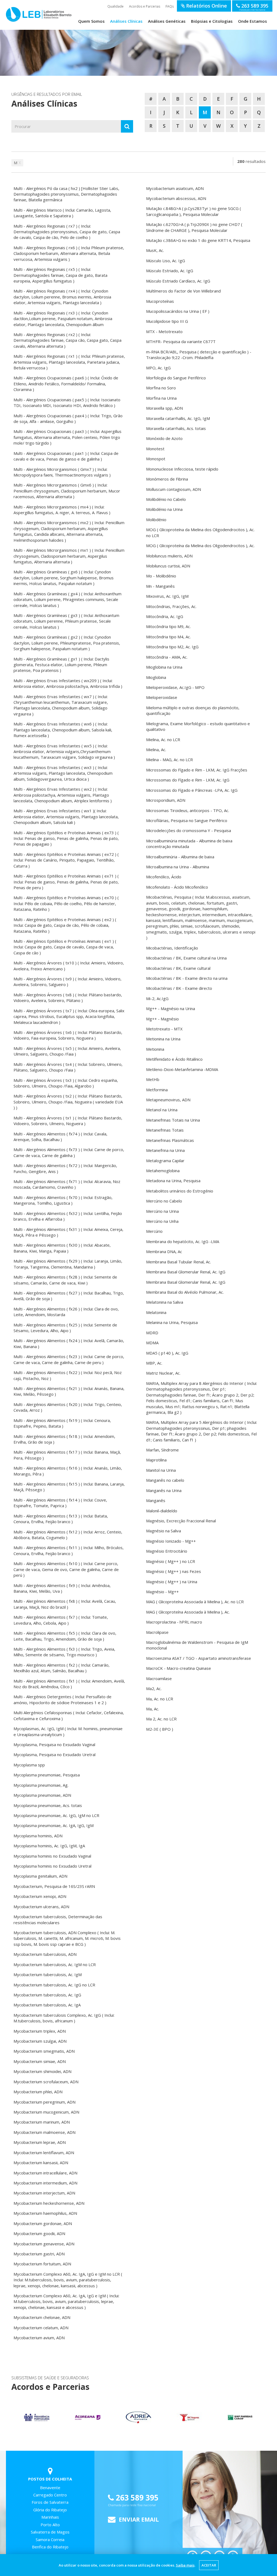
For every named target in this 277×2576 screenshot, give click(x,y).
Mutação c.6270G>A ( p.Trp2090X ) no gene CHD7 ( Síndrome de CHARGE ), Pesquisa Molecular (194, 227)
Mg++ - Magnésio (162, 1019)
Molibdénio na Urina (164, 509)
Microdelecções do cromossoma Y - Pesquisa (189, 830)
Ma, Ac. (153, 1709)
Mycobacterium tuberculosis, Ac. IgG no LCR (54, 1985)
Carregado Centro (50, 2495)
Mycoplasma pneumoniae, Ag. (41, 1785)
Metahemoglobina (163, 1171)
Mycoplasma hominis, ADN (38, 1836)
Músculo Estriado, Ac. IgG (170, 271)
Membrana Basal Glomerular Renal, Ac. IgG (186, 1272)
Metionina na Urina (163, 1039)
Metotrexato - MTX (164, 1029)
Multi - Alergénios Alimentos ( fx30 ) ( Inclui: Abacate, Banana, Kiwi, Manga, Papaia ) (62, 1248)
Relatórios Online (206, 6)
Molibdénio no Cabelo (166, 499)
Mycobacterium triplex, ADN (40, 2031)
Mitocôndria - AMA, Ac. (167, 657)
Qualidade (116, 6)
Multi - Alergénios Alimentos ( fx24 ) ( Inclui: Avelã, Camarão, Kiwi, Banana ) (69, 1343)
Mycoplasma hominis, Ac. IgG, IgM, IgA (49, 1846)
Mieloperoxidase (162, 697)
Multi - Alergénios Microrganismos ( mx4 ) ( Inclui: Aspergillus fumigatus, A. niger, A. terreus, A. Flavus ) (62, 510)
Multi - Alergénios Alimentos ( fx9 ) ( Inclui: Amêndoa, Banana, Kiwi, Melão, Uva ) (62, 1588)
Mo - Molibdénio (161, 576)
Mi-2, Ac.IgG (157, 998)
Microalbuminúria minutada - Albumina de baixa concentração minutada (189, 844)
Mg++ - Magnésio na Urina (171, 1008)
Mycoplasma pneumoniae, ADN (42, 1795)
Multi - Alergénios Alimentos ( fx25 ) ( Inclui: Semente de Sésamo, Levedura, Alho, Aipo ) (65, 1328)
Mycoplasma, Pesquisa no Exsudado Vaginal (54, 1744)
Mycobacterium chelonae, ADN (42, 2317)
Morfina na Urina (161, 398)
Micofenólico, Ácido (164, 877)
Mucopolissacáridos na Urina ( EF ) (178, 311)
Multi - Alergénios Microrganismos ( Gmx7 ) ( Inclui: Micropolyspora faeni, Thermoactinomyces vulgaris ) (62, 472)
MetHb (153, 1079)
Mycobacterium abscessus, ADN (176, 198)
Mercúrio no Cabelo (164, 1201)
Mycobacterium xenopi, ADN (40, 1896)
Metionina (155, 1049)
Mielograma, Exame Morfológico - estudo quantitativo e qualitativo (198, 726)
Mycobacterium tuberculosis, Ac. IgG (47, 1995)
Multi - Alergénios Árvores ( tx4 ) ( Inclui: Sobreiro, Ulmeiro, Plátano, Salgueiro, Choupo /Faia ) (68, 1067)
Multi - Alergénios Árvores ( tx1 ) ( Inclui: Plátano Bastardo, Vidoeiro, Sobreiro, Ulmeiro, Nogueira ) (68, 1121)
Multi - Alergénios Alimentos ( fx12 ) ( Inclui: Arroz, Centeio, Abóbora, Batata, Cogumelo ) (68, 1535)
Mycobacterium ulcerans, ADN (41, 1907)
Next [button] (259, 2417)
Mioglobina (156, 677)
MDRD (152, 1333)
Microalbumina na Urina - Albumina (178, 867)
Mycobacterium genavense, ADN (44, 2244)
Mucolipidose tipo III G (167, 321)
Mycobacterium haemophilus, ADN (45, 2213)
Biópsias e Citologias (212, 21)
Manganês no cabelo (165, 1480)
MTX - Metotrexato (164, 331)
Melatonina (156, 1312)
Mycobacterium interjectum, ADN (44, 2193)
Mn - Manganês (160, 586)
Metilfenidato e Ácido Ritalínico (174, 1059)
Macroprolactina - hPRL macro (174, 1622)
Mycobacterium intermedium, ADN (45, 2183)
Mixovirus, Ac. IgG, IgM (167, 596)
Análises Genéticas (167, 21)
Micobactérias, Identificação (172, 948)
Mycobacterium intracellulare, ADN (45, 2173)
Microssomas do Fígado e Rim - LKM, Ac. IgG (188, 780)
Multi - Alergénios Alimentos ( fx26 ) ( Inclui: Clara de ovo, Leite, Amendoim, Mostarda (66, 1312)
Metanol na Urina (162, 1110)
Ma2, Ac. (154, 1688)
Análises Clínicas (126, 21)
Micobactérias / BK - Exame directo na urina (187, 978)
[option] (37, 2418)
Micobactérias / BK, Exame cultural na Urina (186, 958)
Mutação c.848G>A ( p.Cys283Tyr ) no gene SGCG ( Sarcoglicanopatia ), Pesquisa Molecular (194, 211)
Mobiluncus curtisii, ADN (168, 566)
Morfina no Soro (161, 388)
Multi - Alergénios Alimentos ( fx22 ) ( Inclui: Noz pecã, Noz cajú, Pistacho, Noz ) (68, 1375)
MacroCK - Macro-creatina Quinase (179, 1668)
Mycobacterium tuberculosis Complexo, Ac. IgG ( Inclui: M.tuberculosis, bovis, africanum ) (64, 2018)
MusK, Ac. (155, 250)
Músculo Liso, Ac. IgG (166, 261)
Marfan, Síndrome (162, 1450)
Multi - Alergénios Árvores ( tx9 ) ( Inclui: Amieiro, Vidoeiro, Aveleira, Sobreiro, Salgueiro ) (67, 982)
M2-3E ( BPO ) (160, 1729)
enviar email (138, 2519)
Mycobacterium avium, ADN (39, 2338)
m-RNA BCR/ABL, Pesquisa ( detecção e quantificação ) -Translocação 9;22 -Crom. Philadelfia (199, 355)
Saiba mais (185, 2565)
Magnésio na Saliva (164, 1531)
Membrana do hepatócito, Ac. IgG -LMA (183, 1241)
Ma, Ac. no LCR (160, 1699)
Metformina (157, 1090)
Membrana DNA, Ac (164, 1251)
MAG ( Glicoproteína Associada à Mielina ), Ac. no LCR (195, 1602)
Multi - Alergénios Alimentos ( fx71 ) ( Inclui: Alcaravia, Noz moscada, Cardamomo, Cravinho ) (67, 1184)
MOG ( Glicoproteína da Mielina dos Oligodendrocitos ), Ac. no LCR (200, 532)
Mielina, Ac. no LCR (163, 740)
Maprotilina (156, 1460)
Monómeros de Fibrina (167, 479)
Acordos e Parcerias (145, 6)
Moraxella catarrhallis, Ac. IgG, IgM (178, 418)
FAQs (170, 6)
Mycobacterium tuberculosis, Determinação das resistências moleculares (58, 1919)
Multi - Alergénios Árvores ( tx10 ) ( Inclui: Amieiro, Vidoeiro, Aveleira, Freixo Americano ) (69, 966)
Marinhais (50, 2517)
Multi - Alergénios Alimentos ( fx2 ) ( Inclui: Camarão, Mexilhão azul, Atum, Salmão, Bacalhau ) (62, 1668)
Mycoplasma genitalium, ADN (40, 1876)
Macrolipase (157, 1632)
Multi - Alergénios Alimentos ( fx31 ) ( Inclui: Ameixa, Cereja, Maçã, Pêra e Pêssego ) (68, 1232)
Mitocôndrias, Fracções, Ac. (171, 606)
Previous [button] (18, 2417)
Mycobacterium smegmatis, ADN (44, 2051)
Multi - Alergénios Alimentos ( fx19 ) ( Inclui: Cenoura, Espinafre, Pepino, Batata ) (62, 1423)
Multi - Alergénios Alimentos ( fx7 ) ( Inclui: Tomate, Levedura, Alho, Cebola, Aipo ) (61, 1620)
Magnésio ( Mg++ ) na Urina (172, 1582)
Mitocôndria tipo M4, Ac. (168, 637)
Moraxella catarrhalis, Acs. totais (176, 428)
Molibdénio (156, 520)
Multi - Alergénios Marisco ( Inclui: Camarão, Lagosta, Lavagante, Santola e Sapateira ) (62, 213)
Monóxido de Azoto (164, 438)
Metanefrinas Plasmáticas (170, 1140)
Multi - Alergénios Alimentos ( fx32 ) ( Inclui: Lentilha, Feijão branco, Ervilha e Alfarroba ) (68, 1216)
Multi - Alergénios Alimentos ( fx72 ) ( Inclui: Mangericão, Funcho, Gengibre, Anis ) (65, 1168)
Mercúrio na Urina (162, 1211)
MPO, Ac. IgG (158, 368)
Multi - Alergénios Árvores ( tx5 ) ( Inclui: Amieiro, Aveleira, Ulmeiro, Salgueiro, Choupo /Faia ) (67, 1051)
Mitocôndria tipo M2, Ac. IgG (172, 647)
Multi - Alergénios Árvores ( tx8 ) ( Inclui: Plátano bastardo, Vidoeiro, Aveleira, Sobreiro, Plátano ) (68, 998)
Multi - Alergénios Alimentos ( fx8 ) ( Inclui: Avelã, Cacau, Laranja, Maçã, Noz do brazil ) (65, 1604)
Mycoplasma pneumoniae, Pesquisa (47, 1775)
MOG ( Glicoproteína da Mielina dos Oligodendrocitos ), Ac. (200, 546)
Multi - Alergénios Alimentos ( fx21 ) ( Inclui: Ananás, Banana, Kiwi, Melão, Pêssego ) (69, 1391)
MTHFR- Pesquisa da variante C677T (181, 341)
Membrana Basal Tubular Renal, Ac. (179, 1262)
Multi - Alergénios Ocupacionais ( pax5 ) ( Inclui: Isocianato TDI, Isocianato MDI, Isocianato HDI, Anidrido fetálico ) (67, 402)
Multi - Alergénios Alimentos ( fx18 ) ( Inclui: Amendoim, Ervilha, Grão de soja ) (64, 1439)
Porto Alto (50, 2525)
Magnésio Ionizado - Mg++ (171, 1541)
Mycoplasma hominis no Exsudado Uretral (52, 1866)
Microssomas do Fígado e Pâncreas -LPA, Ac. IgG (192, 790)
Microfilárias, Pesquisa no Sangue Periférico (187, 820)
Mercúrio (154, 1231)
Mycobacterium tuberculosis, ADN (45, 1954)
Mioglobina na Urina (164, 667)
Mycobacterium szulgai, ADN (40, 2041)
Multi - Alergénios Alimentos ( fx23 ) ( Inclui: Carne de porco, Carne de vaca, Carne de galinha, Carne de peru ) (69, 1359)
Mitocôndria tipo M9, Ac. (168, 626)
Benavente (50, 2488)
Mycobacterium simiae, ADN (40, 2061)
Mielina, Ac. (156, 750)
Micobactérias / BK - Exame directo (179, 988)
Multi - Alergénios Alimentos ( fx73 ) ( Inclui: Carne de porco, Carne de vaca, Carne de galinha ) (69, 1152)
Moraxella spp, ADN (164, 408)
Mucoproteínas (160, 301)
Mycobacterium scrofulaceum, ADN (46, 2082)
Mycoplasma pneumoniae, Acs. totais (48, 1805)
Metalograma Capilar (165, 1161)
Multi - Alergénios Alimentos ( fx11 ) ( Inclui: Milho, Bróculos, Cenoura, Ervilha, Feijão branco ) (69, 1550)
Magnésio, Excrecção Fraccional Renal (181, 1521)
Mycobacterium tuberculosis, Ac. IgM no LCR (55, 1964)
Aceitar (209, 2565)
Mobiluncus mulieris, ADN (169, 556)
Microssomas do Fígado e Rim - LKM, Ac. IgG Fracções (197, 770)
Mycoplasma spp (29, 1765)
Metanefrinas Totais (165, 1130)
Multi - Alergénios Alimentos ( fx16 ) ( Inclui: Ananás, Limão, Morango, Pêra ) (68, 1471)
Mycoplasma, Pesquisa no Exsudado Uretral (55, 1754)
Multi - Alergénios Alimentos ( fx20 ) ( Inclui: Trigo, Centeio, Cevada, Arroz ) (68, 1407)
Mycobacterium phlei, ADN (38, 2092)
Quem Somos (91, 21)
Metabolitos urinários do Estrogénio (180, 1191)
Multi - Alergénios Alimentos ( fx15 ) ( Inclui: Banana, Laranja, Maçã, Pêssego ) (69, 1487)
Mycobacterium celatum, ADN (41, 2328)
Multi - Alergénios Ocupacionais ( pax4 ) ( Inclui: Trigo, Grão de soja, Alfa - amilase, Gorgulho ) (68, 418)
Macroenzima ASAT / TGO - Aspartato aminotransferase (199, 1658)
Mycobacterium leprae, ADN (40, 2142)
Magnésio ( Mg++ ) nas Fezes (174, 1571)
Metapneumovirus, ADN (168, 1100)
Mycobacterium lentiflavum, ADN (44, 2153)
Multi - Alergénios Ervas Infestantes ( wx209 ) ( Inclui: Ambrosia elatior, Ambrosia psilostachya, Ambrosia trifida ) (68, 683)
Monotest (155, 449)
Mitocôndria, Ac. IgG (165, 616)
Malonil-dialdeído (162, 1511)
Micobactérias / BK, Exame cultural (178, 968)
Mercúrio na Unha (162, 1221)
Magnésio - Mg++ (162, 1592)
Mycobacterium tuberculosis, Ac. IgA (47, 2005)
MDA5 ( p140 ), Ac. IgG (167, 1353)
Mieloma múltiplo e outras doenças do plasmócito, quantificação (193, 710)
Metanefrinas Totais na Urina (173, 1120)
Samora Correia (50, 2539)
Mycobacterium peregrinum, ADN (44, 2102)
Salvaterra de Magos (50, 2532)
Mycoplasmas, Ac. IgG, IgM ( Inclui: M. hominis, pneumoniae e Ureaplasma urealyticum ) (68, 1731)
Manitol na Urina (161, 1470)
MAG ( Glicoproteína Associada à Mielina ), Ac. (188, 1612)
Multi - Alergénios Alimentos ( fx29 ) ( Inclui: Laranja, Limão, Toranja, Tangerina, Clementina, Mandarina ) (68, 1264)
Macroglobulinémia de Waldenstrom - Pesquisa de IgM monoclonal (197, 1645)
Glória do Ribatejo (50, 2510)
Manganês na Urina (164, 1490)
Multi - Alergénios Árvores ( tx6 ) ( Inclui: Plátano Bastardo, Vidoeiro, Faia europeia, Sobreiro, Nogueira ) (68, 1035)
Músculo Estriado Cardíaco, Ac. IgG (178, 281)
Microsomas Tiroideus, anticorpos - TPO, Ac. (188, 810)
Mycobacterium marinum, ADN (42, 2122)
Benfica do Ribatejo (50, 2547)
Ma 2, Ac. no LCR (161, 1719)
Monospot (156, 459)
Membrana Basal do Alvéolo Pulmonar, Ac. (185, 1292)
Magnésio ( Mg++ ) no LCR (171, 1561)
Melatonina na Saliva (165, 1302)
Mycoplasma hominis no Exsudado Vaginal (52, 1856)
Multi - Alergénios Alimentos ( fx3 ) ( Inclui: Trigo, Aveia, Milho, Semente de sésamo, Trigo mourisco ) (64, 1652)
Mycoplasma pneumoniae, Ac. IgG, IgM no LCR (56, 1815)
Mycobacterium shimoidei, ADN (42, 2071)
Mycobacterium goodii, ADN (39, 2233)
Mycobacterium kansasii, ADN (41, 2163)
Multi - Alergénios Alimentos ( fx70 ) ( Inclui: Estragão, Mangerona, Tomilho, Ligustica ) (63, 1200)
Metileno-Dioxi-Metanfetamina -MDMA (182, 1069)
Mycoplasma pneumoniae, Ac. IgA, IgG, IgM (54, 1825)
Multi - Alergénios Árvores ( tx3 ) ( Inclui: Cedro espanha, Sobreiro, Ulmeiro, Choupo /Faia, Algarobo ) (66, 1083)
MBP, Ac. (154, 1363)
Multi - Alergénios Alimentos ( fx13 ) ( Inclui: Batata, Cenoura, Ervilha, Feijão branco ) (61, 1519)
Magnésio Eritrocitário (167, 1551)
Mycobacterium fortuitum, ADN (42, 2264)
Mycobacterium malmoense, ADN (44, 2132)
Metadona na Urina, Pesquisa (173, 1181)
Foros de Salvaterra (50, 2502)
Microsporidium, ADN (166, 800)
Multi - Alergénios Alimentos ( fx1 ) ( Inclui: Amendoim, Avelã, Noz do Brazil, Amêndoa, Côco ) (69, 1684)
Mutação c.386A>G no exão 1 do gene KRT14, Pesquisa (198, 240)
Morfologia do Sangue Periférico (176, 378)
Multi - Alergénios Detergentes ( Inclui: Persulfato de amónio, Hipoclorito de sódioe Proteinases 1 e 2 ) (62, 1699)
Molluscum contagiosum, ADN (174, 489)
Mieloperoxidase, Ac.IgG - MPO (175, 687)
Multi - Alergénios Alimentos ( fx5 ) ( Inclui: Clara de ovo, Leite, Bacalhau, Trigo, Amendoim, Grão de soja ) (65, 1636)
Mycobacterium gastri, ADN (39, 2254)
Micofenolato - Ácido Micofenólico (177, 887)
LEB (12, 14)
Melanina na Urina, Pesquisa (172, 1322)
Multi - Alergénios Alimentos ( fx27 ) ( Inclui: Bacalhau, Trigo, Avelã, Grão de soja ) (69, 1296)
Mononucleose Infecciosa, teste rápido (182, 469)
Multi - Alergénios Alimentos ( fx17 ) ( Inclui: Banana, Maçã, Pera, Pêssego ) (67, 1455)
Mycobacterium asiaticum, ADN (175, 188)
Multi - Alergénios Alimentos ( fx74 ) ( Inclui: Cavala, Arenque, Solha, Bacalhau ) (60, 1137)
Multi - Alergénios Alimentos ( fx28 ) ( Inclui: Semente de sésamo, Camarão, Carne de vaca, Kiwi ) (65, 1280)
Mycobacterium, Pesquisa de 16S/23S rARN (54, 1886)
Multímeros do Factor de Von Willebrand (183, 291)
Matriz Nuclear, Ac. (163, 1373)
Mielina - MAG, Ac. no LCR (169, 760)
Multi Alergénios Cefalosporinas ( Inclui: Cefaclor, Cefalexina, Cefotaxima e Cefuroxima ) (69, 1715)
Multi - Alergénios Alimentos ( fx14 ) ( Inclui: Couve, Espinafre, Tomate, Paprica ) (60, 1503)
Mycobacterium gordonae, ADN (43, 2223)
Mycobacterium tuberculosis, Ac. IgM (48, 1974)
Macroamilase (159, 1678)
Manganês (156, 1500)
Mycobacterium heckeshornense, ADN (49, 2203)
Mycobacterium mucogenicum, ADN (46, 2112)
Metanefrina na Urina (165, 1150)
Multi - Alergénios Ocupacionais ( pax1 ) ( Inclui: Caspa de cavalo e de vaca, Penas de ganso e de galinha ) (66, 456)
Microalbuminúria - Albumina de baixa (180, 857)
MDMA (152, 1343)
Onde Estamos (253, 21)
